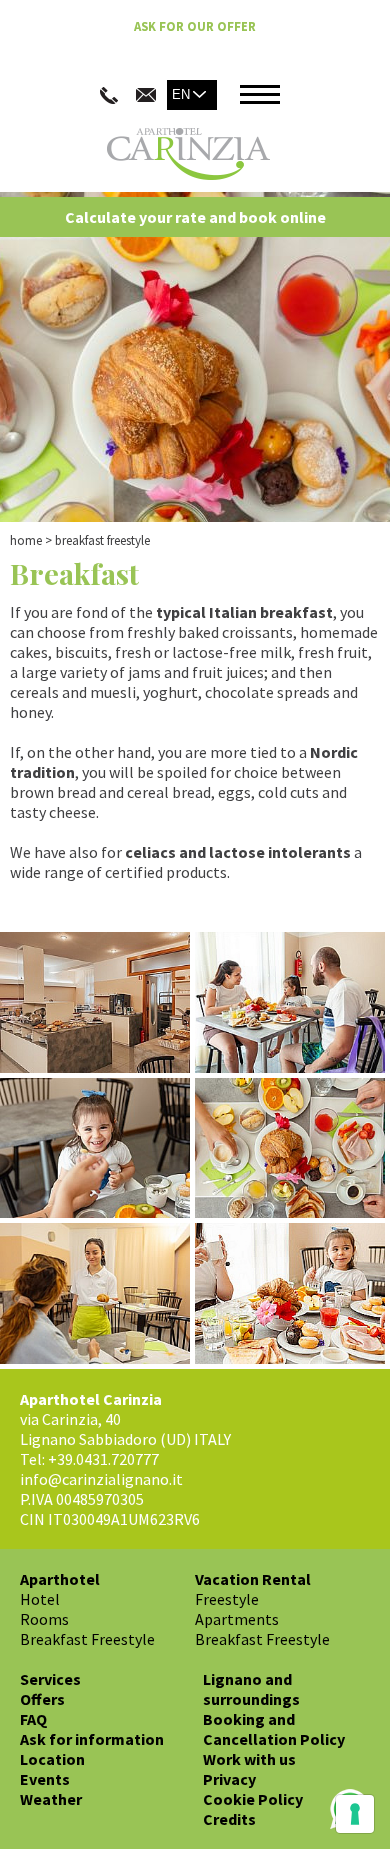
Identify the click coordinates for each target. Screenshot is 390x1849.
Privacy (229, 1779)
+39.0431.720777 (103, 1459)
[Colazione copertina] (292, 1151)
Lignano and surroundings (251, 1689)
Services (50, 1679)
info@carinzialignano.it (101, 1479)
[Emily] (97, 1296)
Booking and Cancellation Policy (274, 1729)
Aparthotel (60, 1579)
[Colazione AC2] (97, 1151)
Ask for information (92, 1739)
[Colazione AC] (292, 1005)
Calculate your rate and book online (195, 217)
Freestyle (227, 1599)
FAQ (33, 1719)
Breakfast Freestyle (87, 1639)
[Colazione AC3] (292, 1296)
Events (45, 1779)
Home (26, 540)
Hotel (40, 1599)
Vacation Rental (253, 1579)
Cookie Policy (253, 1799)
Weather (51, 1799)
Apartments (237, 1619)
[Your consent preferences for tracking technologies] (355, 1814)
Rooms (44, 1619)
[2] (97, 1005)
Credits (229, 1819)
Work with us (249, 1759)
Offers (42, 1699)
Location (52, 1759)
